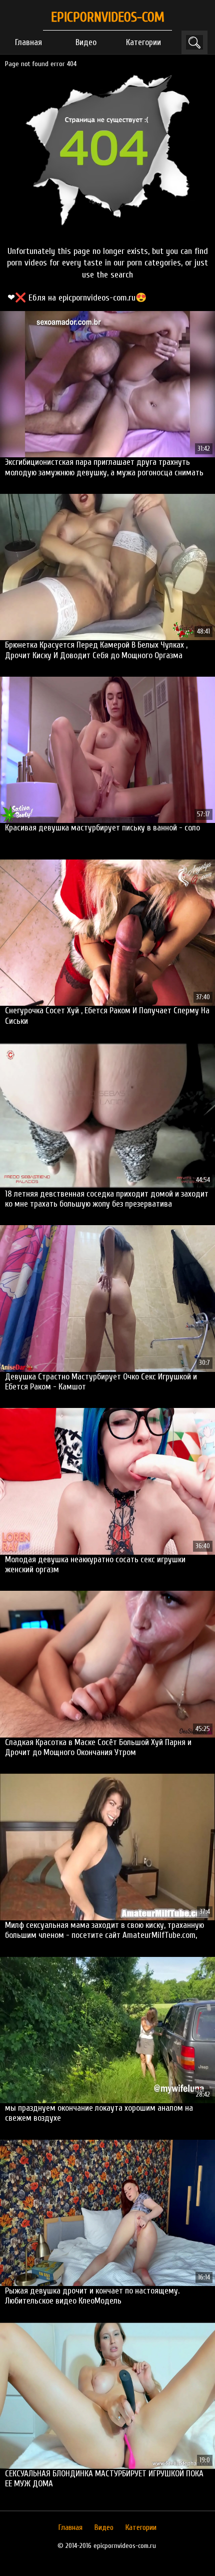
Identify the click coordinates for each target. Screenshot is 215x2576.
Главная (28, 42)
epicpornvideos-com (108, 17)
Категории (143, 42)
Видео (86, 42)
